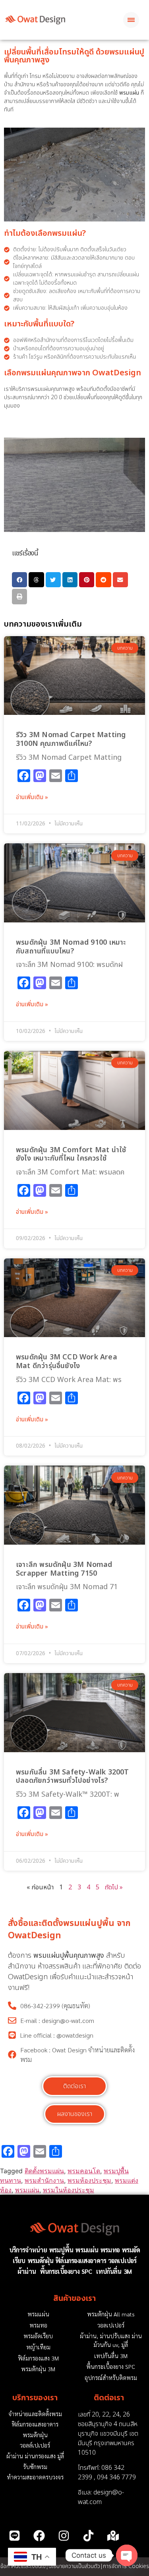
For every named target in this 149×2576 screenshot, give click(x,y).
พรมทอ (110, 2250)
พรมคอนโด (84, 2171)
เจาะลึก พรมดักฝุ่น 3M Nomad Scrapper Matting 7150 (64, 1569)
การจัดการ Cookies (126, 2566)
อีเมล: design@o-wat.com (101, 2497)
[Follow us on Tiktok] (89, 2535)
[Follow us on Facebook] (39, 2535)
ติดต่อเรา (109, 2398)
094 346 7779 (116, 2477)
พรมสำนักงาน (44, 2180)
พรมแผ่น (27, 2190)
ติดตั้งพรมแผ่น (44, 2171)
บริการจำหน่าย (28, 2250)
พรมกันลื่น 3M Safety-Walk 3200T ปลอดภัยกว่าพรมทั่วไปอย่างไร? (73, 1777)
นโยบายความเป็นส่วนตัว (74, 2566)
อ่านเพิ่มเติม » (32, 798)
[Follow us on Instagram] (64, 2535)
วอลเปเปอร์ (122, 2261)
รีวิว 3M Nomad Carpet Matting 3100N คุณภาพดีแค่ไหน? (71, 739)
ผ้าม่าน (27, 2271)
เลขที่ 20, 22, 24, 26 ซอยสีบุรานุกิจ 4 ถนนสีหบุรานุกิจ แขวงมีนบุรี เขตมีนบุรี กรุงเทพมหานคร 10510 (108, 2434)
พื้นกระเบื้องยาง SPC (66, 2271)
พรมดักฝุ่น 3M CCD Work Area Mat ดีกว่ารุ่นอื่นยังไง (67, 1362)
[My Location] (113, 2535)
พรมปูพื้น (61, 2250)
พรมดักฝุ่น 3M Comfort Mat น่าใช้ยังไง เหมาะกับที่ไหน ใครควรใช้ (71, 1154)
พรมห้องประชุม (89, 2180)
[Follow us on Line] (14, 2535)
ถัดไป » (114, 1887)
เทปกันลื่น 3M (114, 2271)
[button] (19, 580)
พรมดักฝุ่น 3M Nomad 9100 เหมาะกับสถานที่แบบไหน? (71, 947)
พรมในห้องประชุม (69, 2190)
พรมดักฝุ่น (41, 2261)
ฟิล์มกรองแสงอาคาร (81, 2261)
